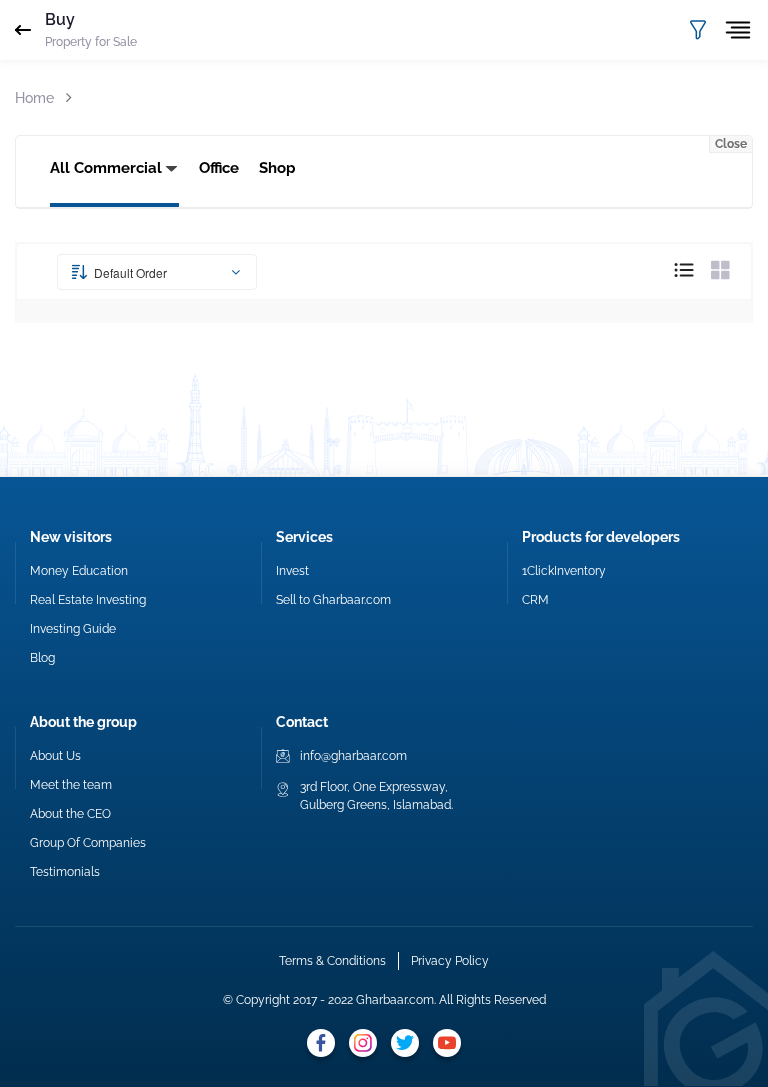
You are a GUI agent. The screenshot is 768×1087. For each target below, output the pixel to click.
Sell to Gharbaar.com (333, 600)
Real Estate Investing (88, 600)
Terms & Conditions (332, 961)
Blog (42, 658)
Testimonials (65, 872)
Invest (292, 571)
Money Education (79, 571)
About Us (55, 756)
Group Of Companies (88, 843)
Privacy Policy (450, 961)
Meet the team (71, 785)
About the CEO (70, 814)
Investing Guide (73, 629)
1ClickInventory (564, 571)
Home (34, 98)
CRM (535, 600)
